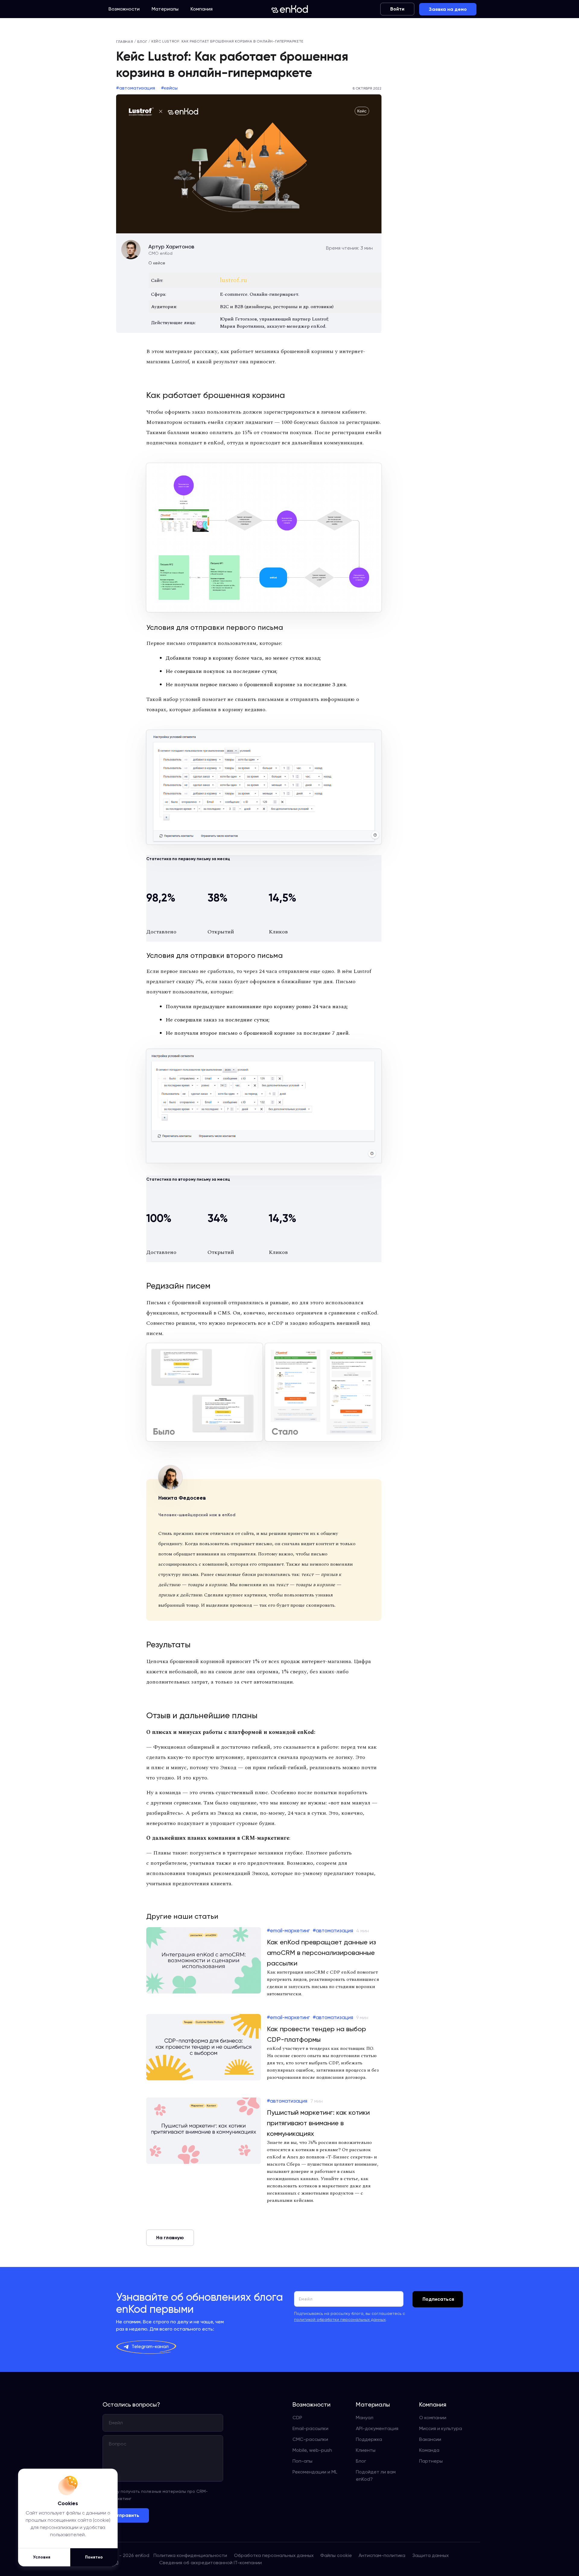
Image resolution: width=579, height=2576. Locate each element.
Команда (429, 2450)
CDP (297, 2418)
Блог (361, 2461)
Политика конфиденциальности (190, 2555)
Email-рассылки (310, 2428)
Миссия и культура (441, 2428)
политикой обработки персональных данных (340, 2319)
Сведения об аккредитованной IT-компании (210, 2563)
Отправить (126, 2515)
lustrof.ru (233, 280)
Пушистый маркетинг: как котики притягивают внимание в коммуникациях (318, 2123)
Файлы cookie (336, 2555)
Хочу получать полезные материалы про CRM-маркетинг (159, 2495)
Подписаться (438, 2299)
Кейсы (171, 88)
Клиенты (366, 2450)
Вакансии (430, 2439)
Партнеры (431, 2461)
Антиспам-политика (382, 2555)
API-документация (377, 2428)
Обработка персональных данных (274, 2555)
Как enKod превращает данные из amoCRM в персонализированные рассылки (321, 1953)
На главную (170, 2238)
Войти (397, 9)
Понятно (94, 2557)
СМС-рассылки (310, 2439)
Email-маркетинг (290, 1930)
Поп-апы (302, 2461)
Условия (42, 2557)
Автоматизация (137, 88)
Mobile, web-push (312, 2450)
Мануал (365, 2418)
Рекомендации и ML (315, 2472)
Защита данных (430, 2555)
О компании (433, 2418)
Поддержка (369, 2439)
